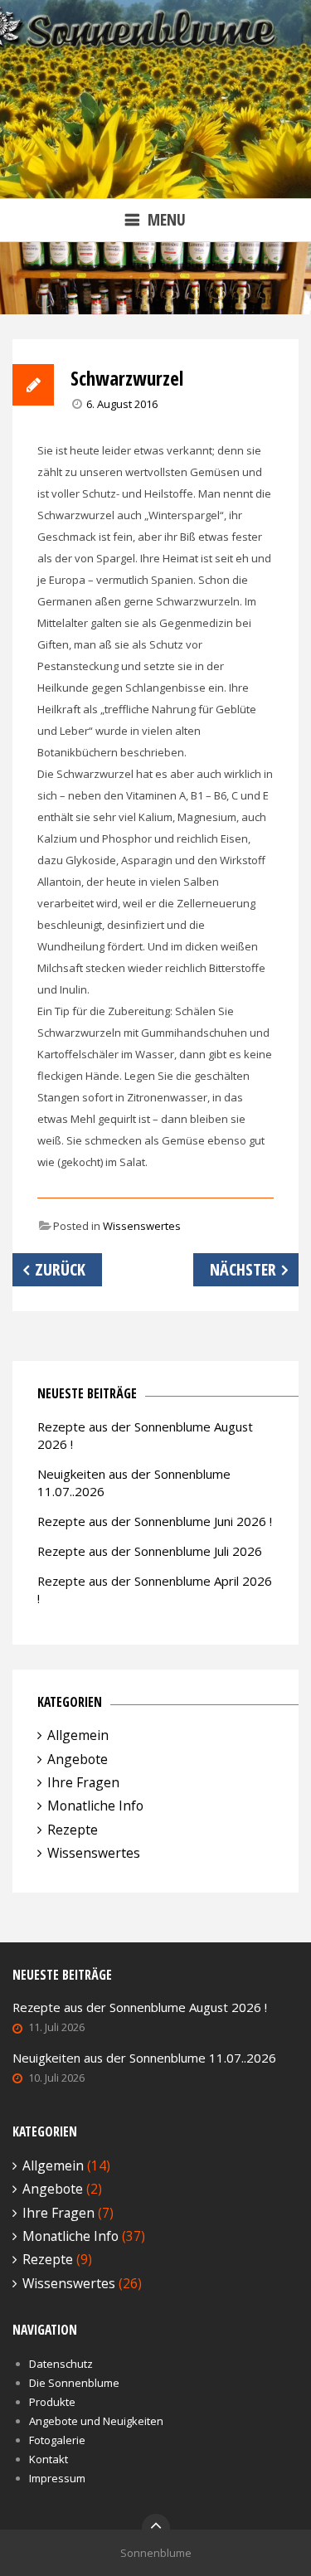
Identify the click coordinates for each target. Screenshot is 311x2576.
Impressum (57, 2478)
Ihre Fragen (83, 1782)
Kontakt (49, 2459)
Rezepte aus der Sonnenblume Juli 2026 (150, 1551)
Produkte (52, 2402)
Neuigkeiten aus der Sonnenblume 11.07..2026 (144, 2058)
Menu (167, 219)
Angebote (78, 1759)
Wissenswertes (142, 1226)
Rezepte (73, 1830)
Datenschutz (61, 2364)
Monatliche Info (95, 1806)
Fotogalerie (57, 2440)
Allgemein (78, 1735)
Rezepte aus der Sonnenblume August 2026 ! (140, 2007)
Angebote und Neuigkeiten (96, 2421)
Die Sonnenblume (74, 2383)
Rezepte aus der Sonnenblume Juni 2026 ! (155, 1521)
